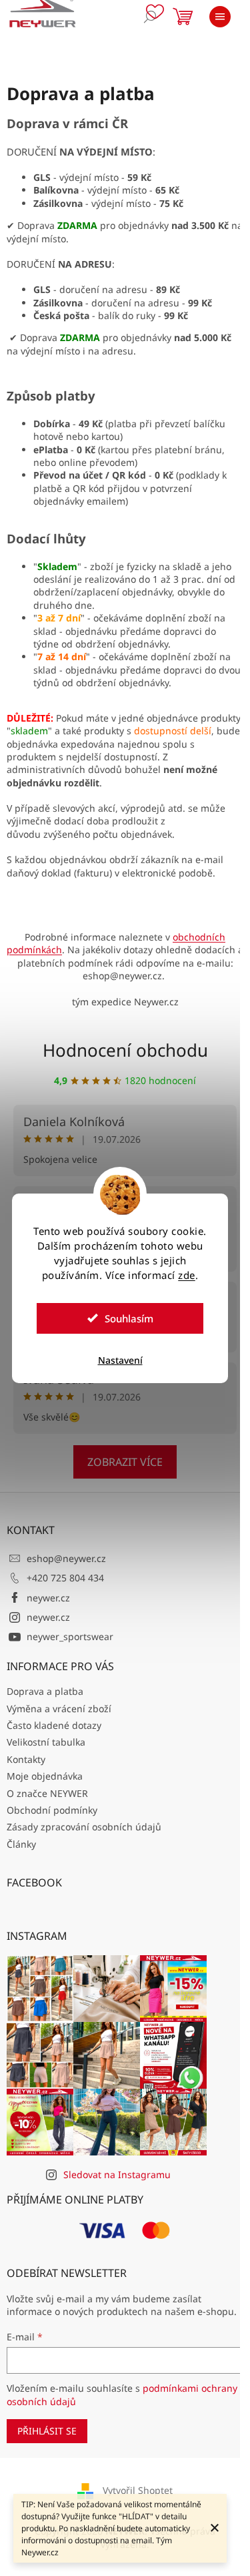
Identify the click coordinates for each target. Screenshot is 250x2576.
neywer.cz (48, 1598)
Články (21, 1844)
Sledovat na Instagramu (117, 2174)
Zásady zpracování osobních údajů (84, 1827)
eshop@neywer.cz (66, 1558)
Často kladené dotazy (54, 1725)
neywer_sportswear (70, 1636)
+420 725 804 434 (65, 1578)
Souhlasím (129, 1318)
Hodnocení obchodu (125, 1050)
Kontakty (26, 1759)
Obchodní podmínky (52, 1810)
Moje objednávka (45, 1776)
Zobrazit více (125, 1462)
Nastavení (120, 1360)
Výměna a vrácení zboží (59, 1709)
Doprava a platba (45, 1691)
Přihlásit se (47, 2431)
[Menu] (220, 17)
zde (187, 1275)
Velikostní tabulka (46, 1742)
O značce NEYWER (47, 1793)
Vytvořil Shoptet (138, 2490)
